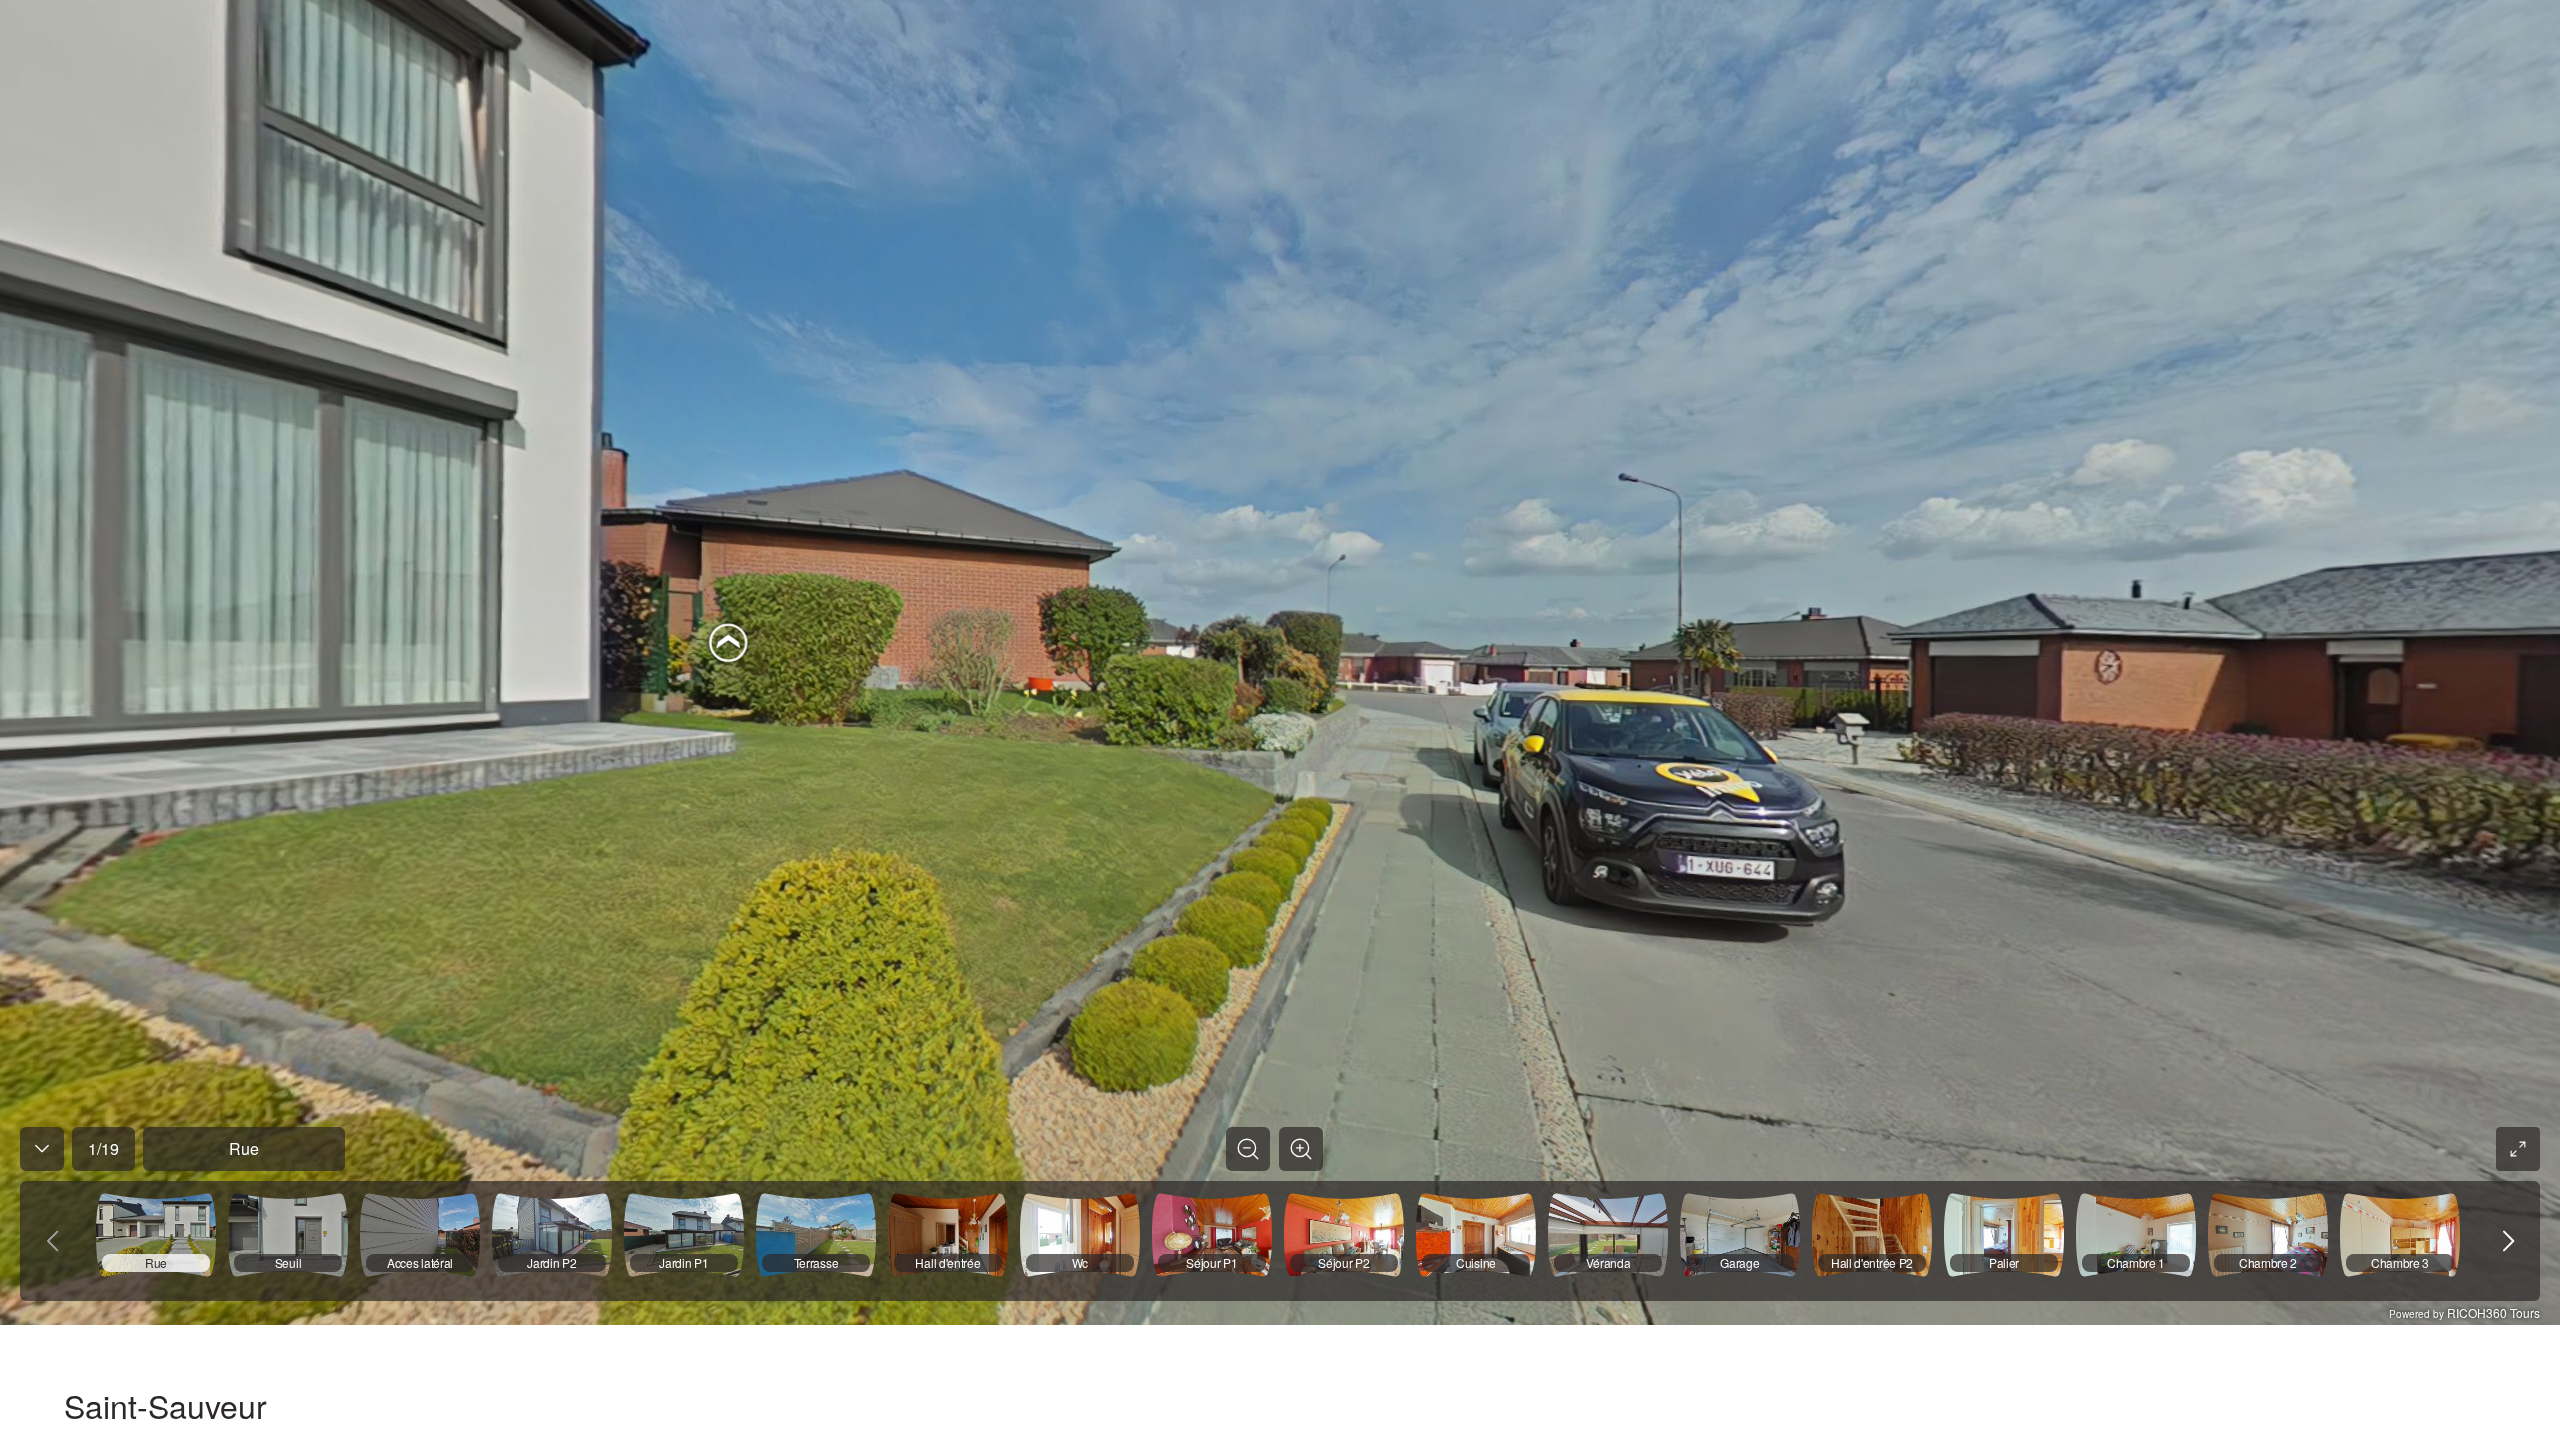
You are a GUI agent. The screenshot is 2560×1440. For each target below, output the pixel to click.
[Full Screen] (2518, 1149)
